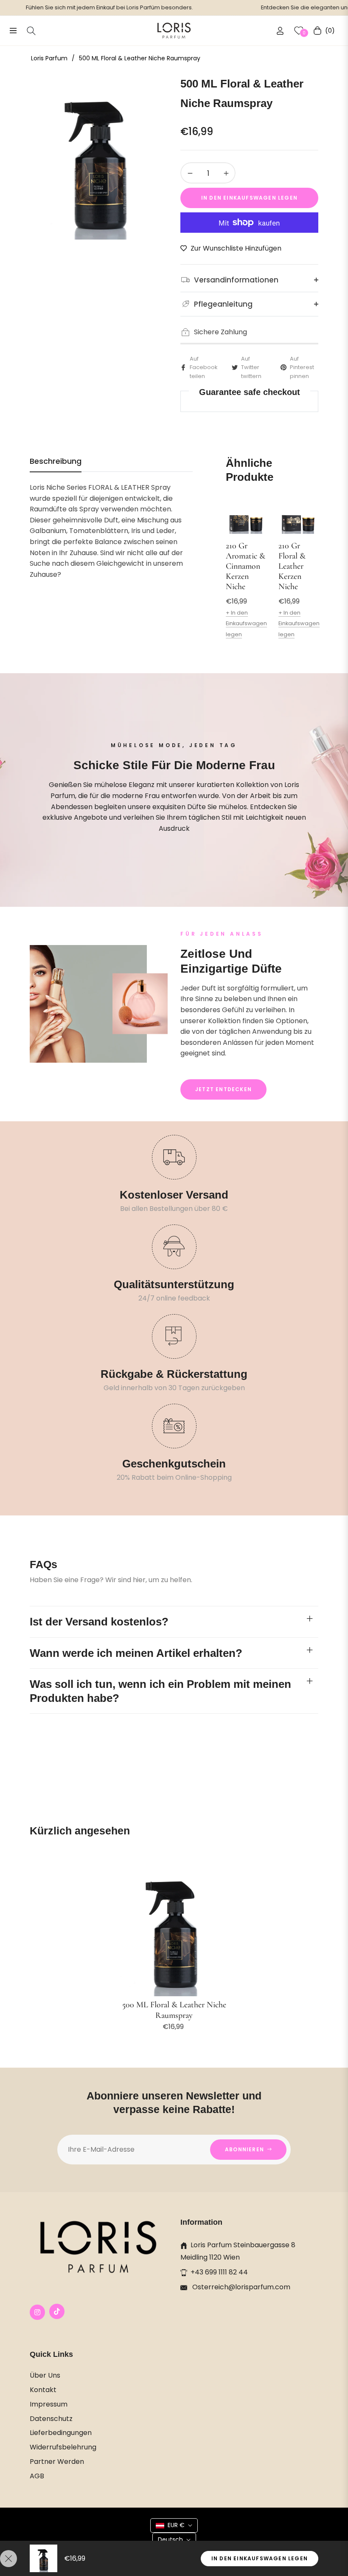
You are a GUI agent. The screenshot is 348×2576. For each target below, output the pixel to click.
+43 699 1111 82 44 (219, 2272)
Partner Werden (57, 2462)
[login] (280, 31)
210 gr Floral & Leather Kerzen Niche (292, 566)
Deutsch (170, 2539)
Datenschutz (51, 2419)
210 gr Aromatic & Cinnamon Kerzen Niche (246, 566)
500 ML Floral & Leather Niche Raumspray (174, 2010)
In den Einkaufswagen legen (260, 2558)
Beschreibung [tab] (56, 461)
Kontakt (43, 2390)
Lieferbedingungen (61, 2433)
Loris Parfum (49, 58)
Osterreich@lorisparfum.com (240, 2287)
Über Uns (45, 2375)
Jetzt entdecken (223, 1089)
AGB (37, 2476)
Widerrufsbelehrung (63, 2447)
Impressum (49, 2404)
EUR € (176, 2525)
